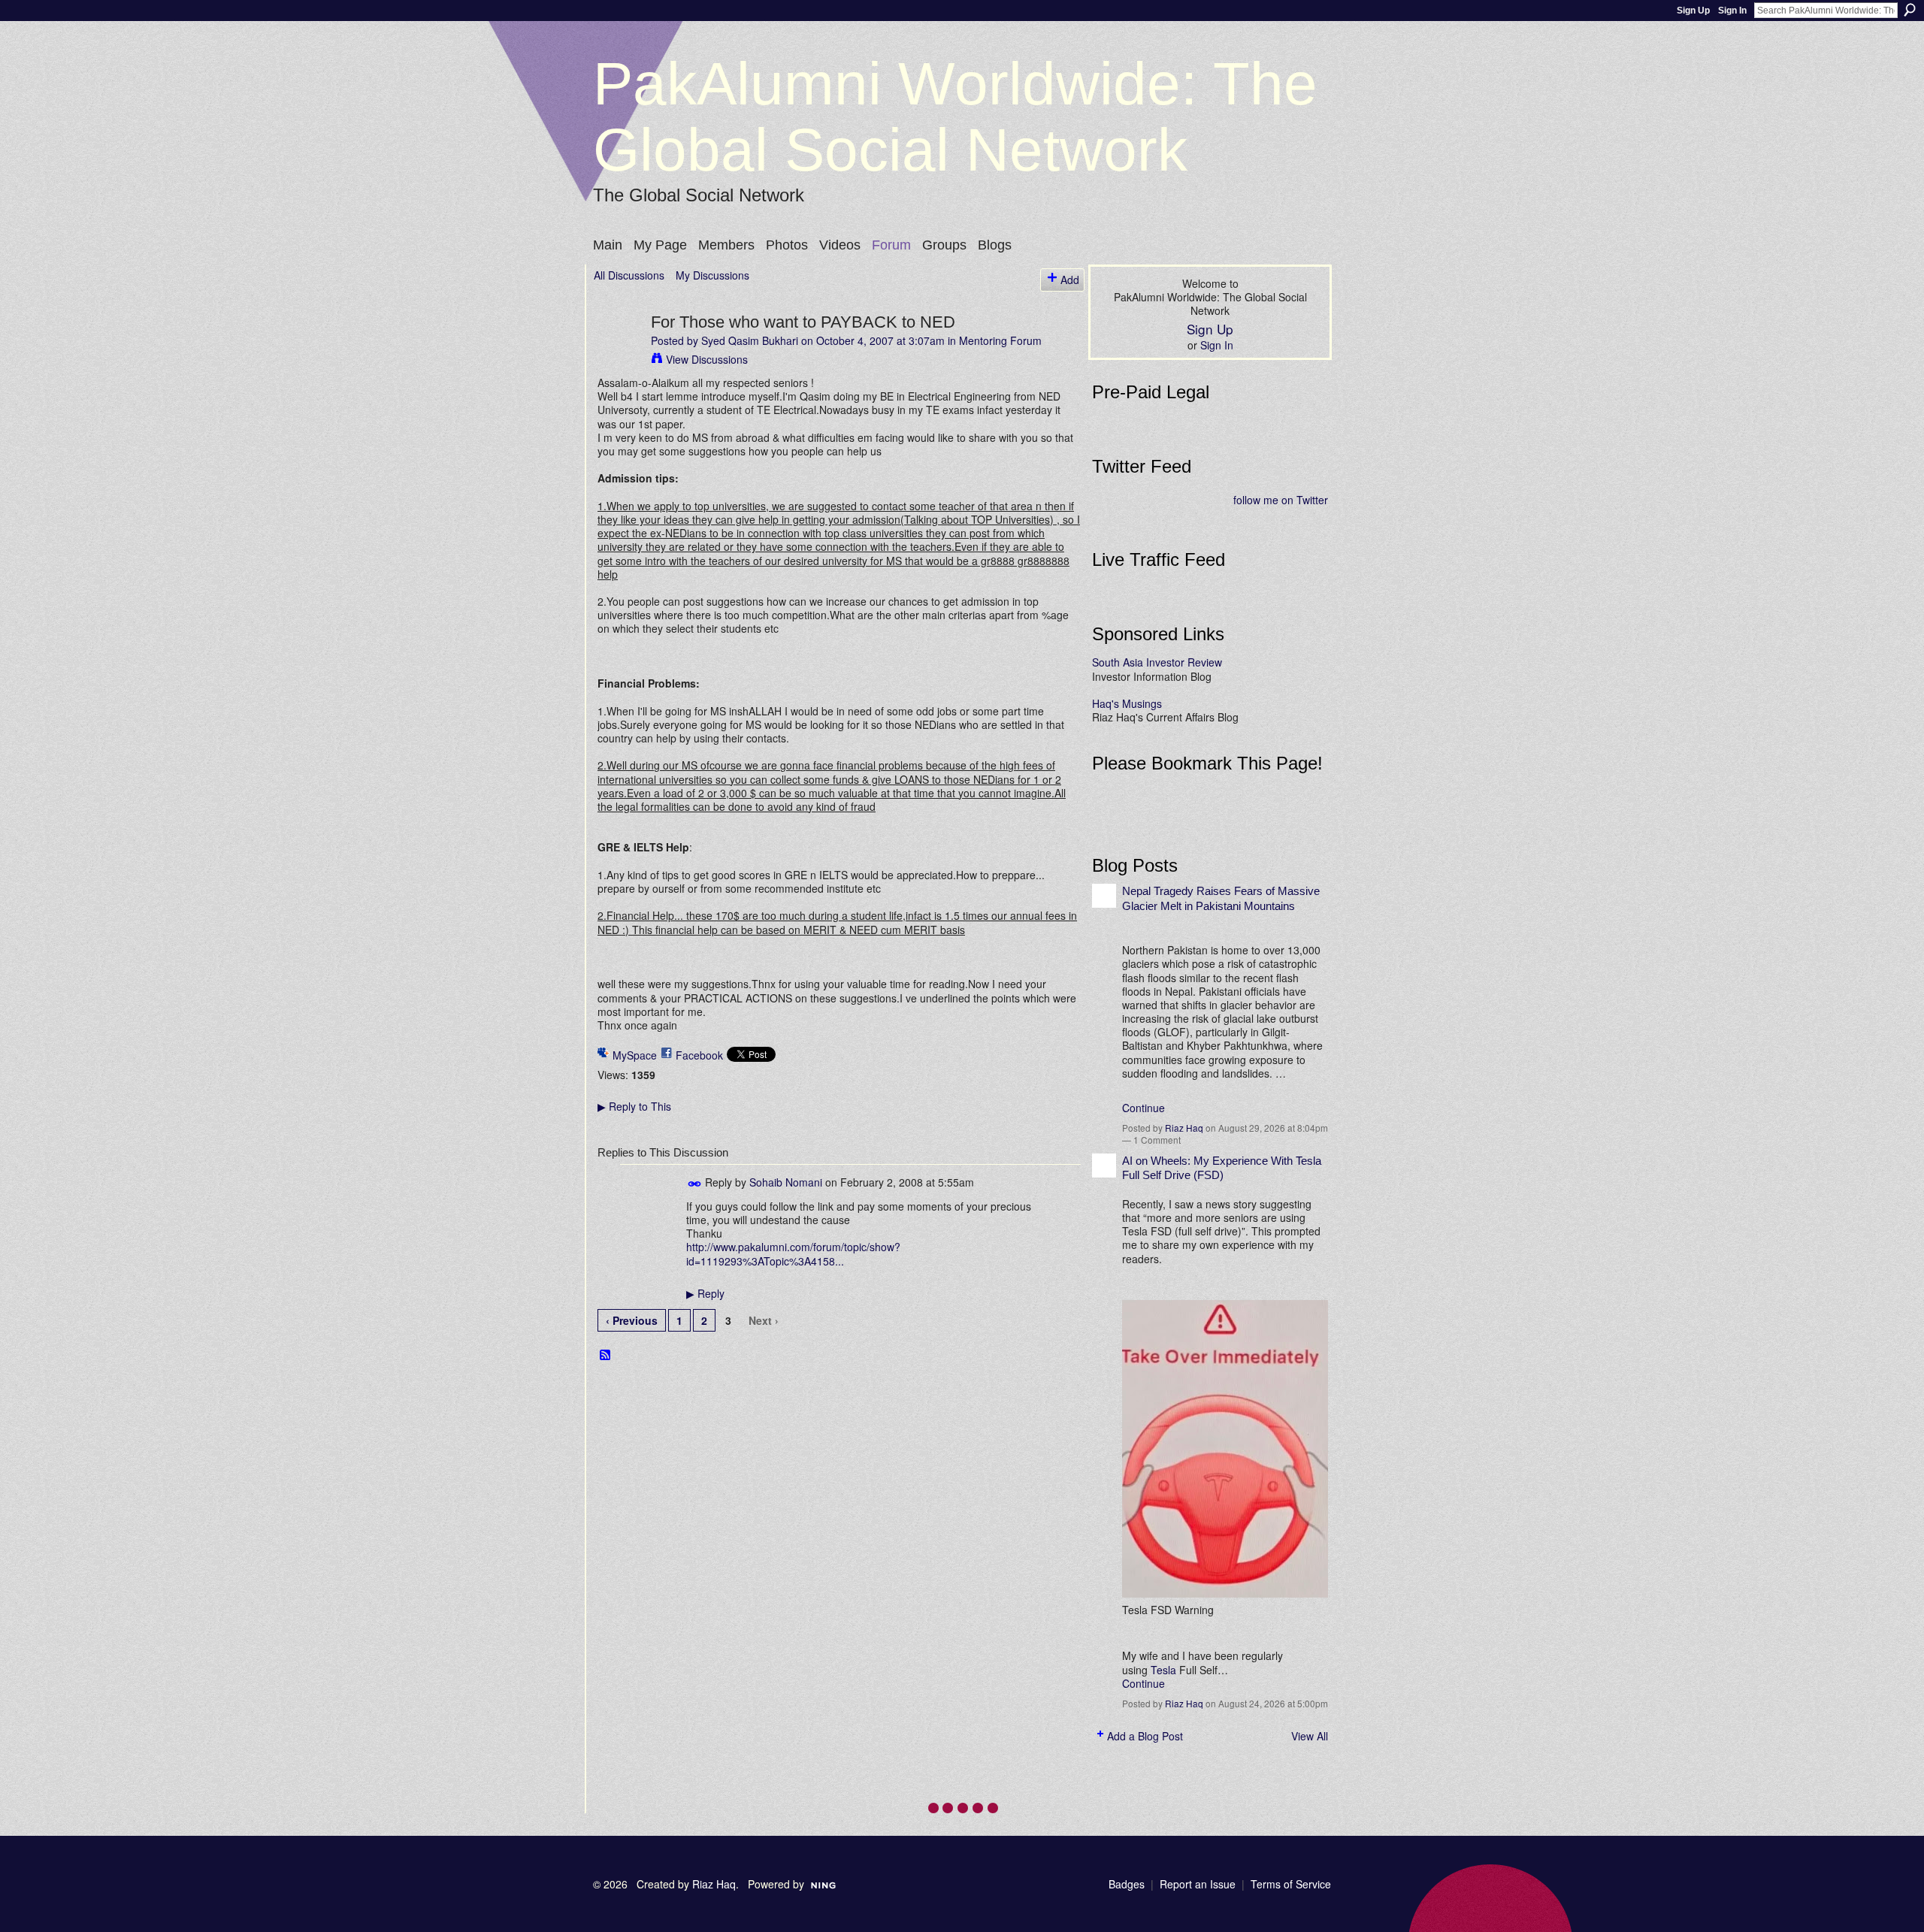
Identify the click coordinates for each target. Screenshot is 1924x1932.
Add (1070, 280)
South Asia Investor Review (1157, 662)
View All (1310, 1736)
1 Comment (1157, 1140)
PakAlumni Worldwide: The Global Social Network (955, 117)
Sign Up (1693, 11)
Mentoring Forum (1000, 340)
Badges (1127, 1884)
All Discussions (629, 275)
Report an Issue (1198, 1884)
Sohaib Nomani (786, 1182)
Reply (705, 1293)
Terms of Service (1291, 1884)
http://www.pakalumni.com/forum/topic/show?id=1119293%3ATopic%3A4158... (793, 1253)
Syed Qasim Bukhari (750, 340)
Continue (1144, 1108)
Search (1910, 10)
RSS (606, 1356)
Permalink (695, 1184)
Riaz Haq (1184, 1128)
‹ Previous (632, 1320)
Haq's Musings (1127, 703)
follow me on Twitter (1281, 500)
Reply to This (634, 1106)
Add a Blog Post (1145, 1736)
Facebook (699, 1055)
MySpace (635, 1055)
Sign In (1732, 11)
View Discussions (707, 359)
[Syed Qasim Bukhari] (618, 353)
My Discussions (712, 275)
